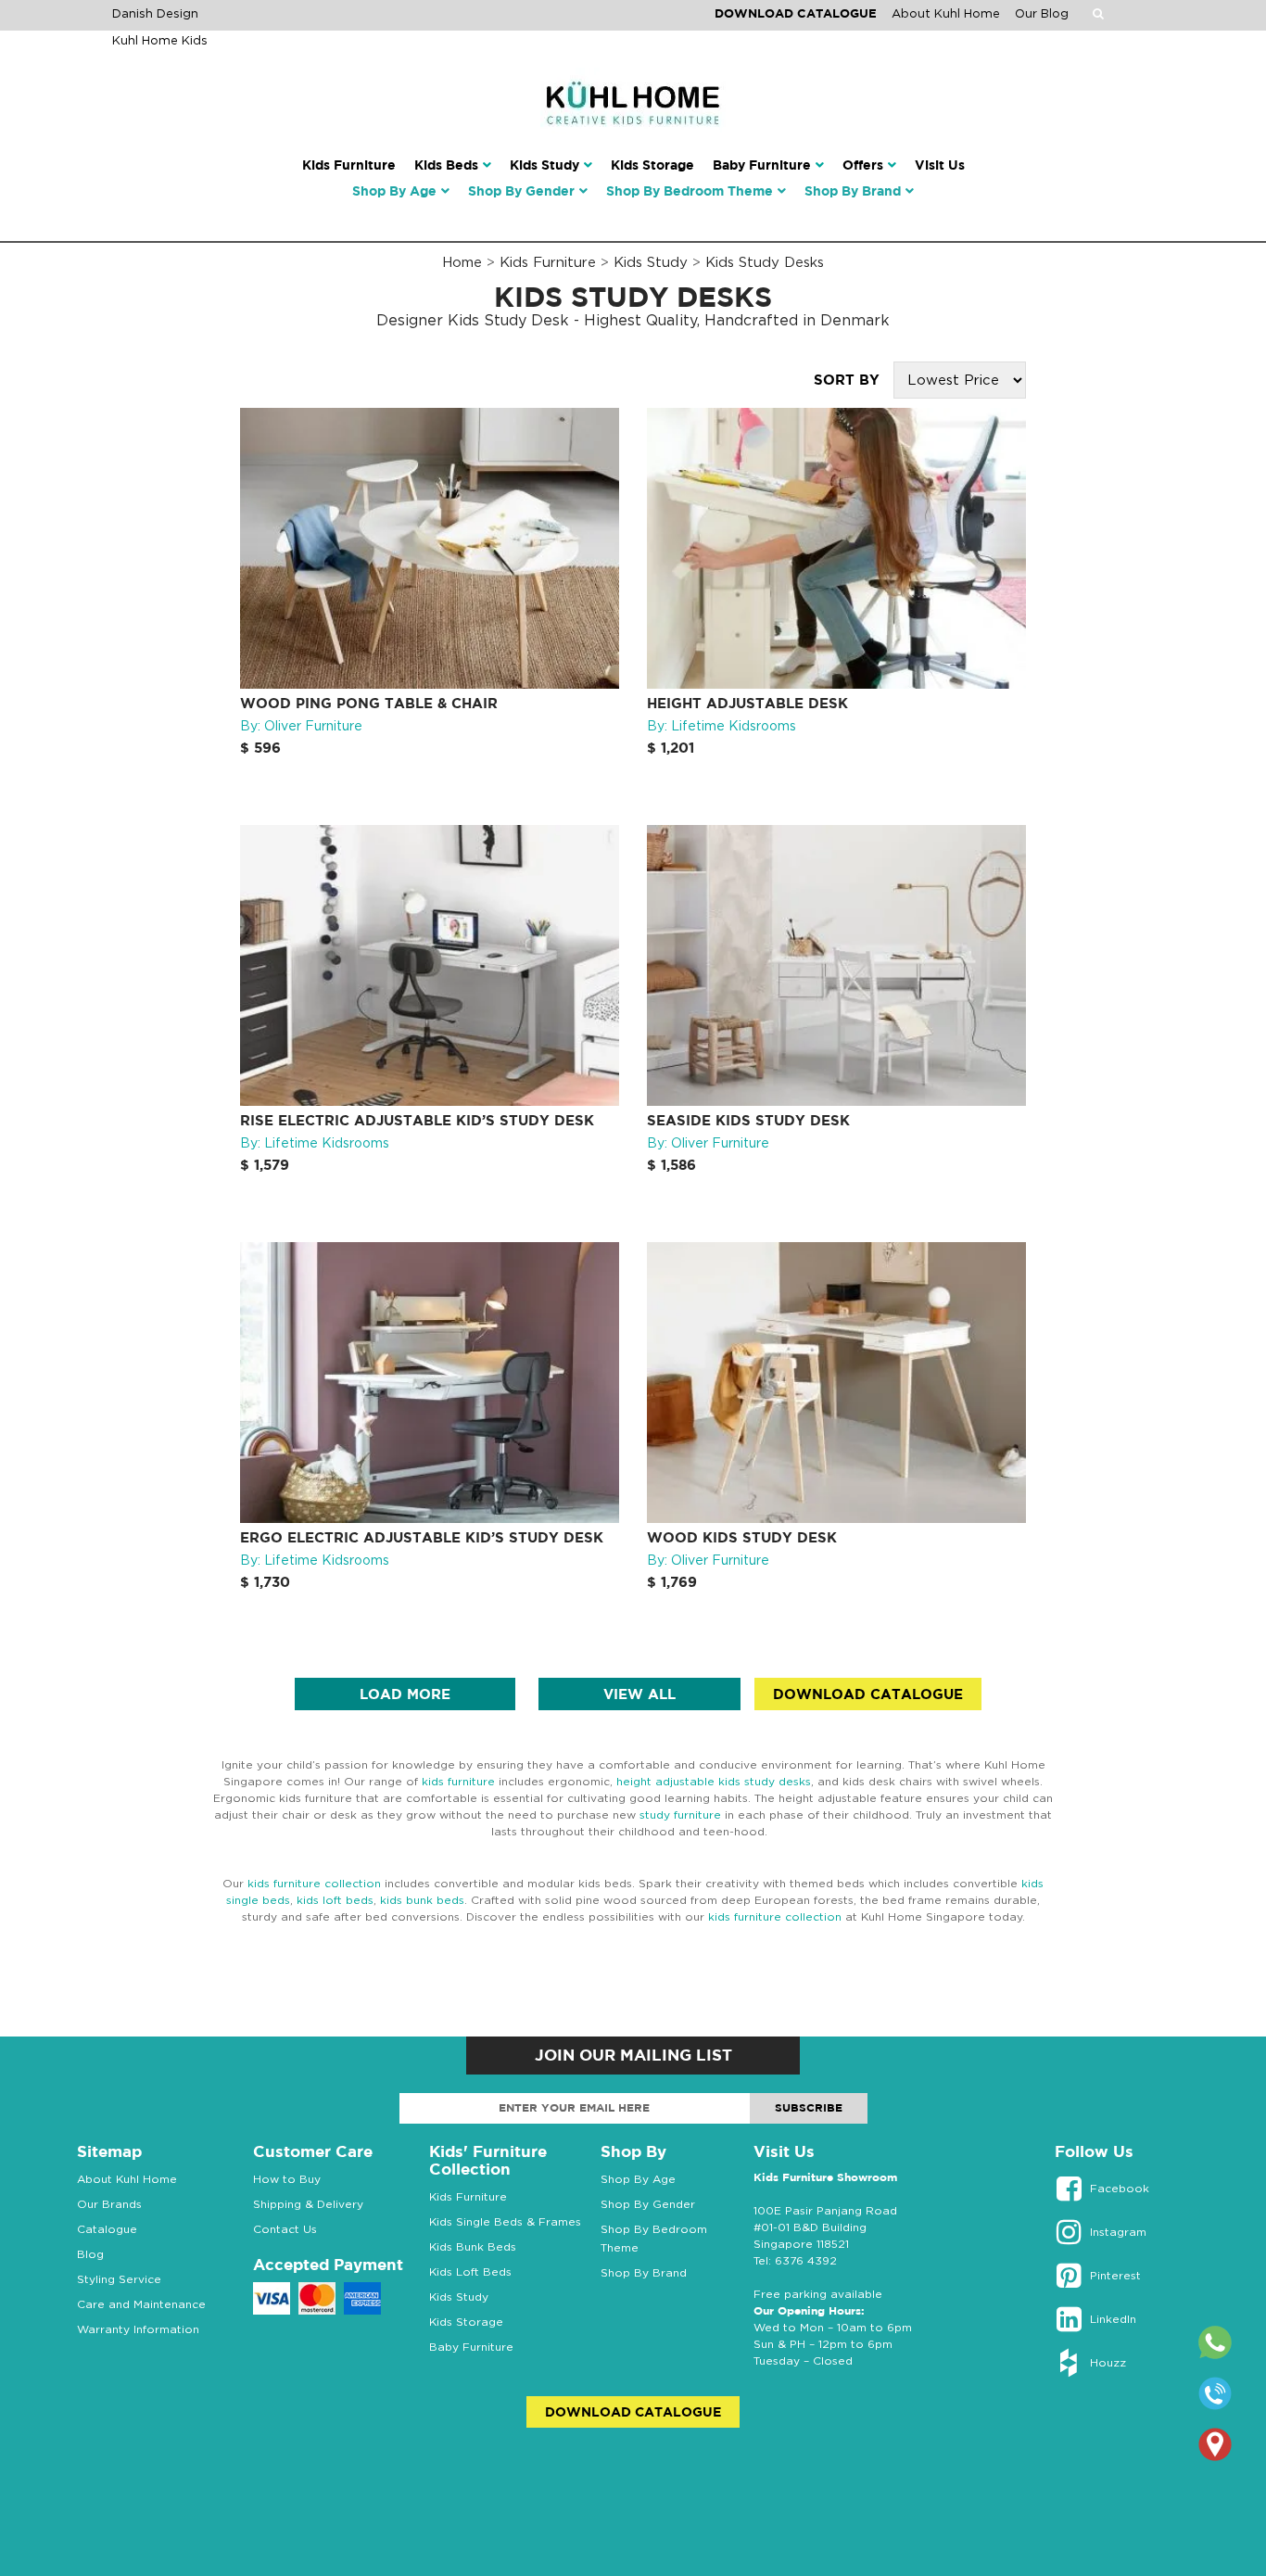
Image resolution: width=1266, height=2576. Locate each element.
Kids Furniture (548, 261)
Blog (90, 2254)
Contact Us (285, 2229)
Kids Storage (466, 2322)
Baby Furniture (471, 2347)
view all (639, 1694)
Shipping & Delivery (308, 2204)
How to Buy (287, 2179)
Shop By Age (638, 2179)
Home (462, 261)
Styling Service (119, 2279)
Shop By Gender (648, 2204)
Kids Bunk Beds (473, 2246)
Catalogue (107, 2229)
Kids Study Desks (765, 261)
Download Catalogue (796, 13)
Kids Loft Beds (470, 2271)
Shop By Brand (644, 2272)
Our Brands (109, 2204)
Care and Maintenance (141, 2304)
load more (405, 1694)
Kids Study (651, 261)
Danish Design (155, 13)
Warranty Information (138, 2329)
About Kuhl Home (946, 13)
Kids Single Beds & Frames (505, 2221)
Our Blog (1042, 13)
